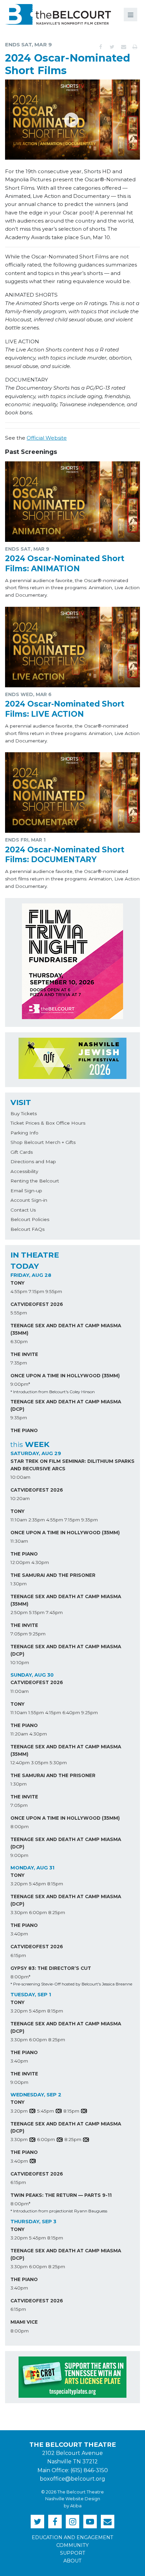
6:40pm (71, 1712)
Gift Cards (22, 1152)
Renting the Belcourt (35, 1181)
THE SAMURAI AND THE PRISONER (53, 1575)
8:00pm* (20, 1977)
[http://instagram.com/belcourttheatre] (72, 2522)
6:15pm (18, 1955)
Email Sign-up (26, 1191)
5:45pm (37, 1884)
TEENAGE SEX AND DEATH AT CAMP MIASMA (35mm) (66, 1329)
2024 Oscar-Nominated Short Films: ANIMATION (65, 563)
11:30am (19, 1541)
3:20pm (19, 1884)
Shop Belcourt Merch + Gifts (43, 1142)
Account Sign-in (29, 1200)
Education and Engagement (72, 2537)
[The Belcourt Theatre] (58, 14)
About (72, 2561)
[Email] (123, 47)
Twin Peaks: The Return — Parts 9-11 (61, 2195)
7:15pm (36, 1291)
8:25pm (57, 1912)
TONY (18, 1283)
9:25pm (37, 1634)
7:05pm (19, 1634)
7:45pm (54, 1612)
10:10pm (20, 1662)
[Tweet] (112, 47)
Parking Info (24, 1133)
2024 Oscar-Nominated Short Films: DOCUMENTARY (65, 855)
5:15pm (37, 1612)
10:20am (20, 1498)
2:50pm (19, 1612)
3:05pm (40, 1763)
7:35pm (19, 1363)
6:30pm (19, 1341)
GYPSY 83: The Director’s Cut (51, 1968)
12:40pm (20, 1763)
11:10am (19, 1520)
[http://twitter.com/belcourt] (37, 2522)
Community (72, 2545)
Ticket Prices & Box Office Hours (48, 1123)
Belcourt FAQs (27, 1229)
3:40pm (19, 1934)
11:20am (19, 1734)
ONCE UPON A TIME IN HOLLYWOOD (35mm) (65, 1376)
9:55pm (54, 1291)
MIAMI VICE (24, 2322)
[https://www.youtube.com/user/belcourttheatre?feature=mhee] (90, 2522)
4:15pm (53, 1712)
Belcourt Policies (30, 1219)
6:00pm (38, 1912)
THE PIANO (24, 1430)
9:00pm (19, 1855)
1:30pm (19, 1584)
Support (73, 2553)
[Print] (135, 47)
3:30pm (19, 1912)
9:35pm (19, 1418)
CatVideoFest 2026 (37, 1304)
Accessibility (24, 1171)
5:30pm (58, 1763)
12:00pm (20, 1562)
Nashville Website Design (73, 2499)
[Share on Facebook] (100, 47)
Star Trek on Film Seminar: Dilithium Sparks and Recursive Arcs (72, 1465)
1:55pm (36, 1712)
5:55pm (19, 1313)
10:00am (20, 1477)
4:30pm (40, 1562)
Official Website (47, 438)
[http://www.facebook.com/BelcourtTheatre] (55, 2522)
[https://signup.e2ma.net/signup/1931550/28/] (108, 2522)
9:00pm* (20, 1384)
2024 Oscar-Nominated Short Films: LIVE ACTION (65, 709)
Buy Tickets (24, 1113)
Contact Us (23, 1210)
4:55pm (19, 1291)
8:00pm (20, 1826)
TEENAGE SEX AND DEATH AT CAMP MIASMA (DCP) (66, 1405)
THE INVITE (24, 1354)
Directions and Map (33, 1161)
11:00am (20, 1691)
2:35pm (37, 1520)
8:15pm (55, 1884)
